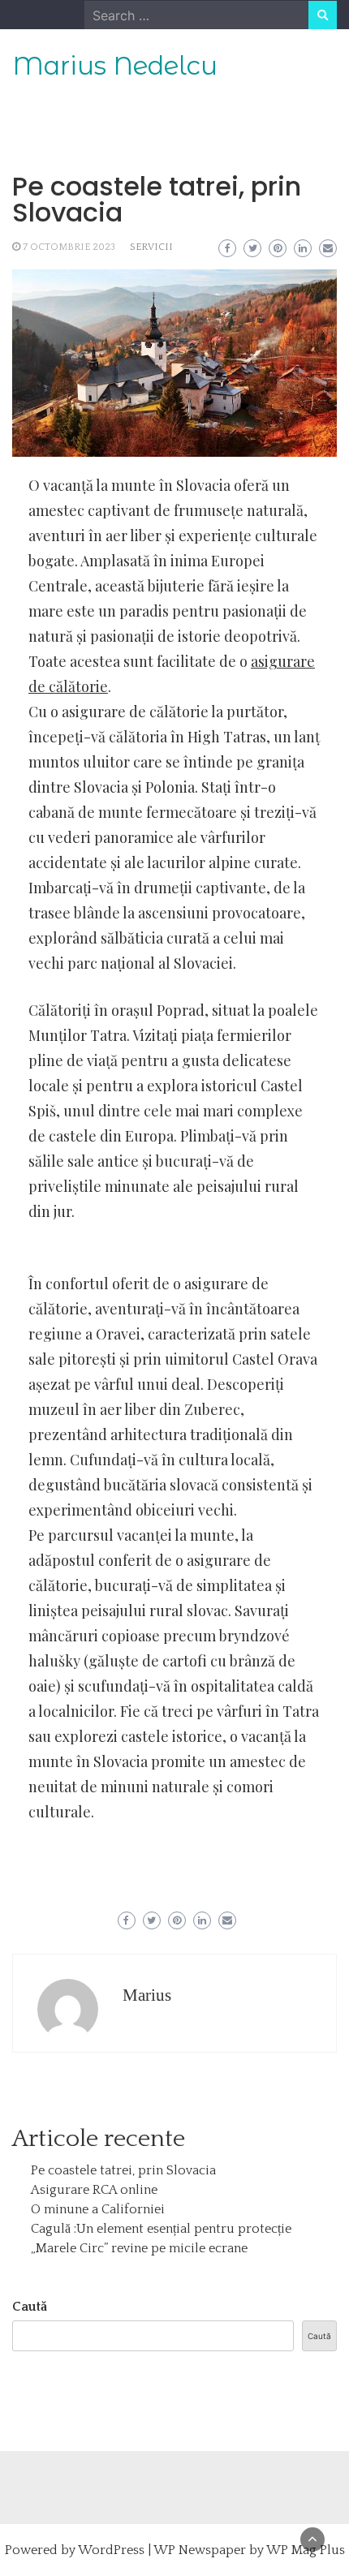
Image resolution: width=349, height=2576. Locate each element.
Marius (147, 1995)
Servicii (151, 247)
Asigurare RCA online (94, 2190)
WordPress (111, 2550)
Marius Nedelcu (115, 66)
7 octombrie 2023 (69, 247)
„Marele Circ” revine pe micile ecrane (139, 2248)
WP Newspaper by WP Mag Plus (249, 2550)
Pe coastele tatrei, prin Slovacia (123, 2170)
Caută (30, 2307)
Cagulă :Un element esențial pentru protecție (161, 2229)
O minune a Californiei (98, 2209)
